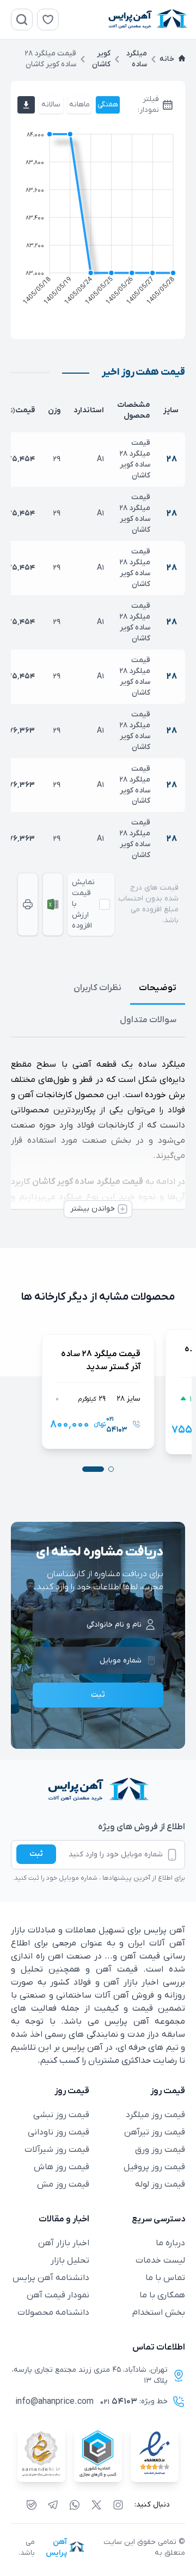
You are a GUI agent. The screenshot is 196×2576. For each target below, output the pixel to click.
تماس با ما (165, 2278)
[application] (98, 221)
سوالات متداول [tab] (148, 1020)
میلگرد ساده (136, 59)
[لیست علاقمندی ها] (48, 20)
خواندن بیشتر (93, 1209)
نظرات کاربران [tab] (97, 988)
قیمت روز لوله (160, 2184)
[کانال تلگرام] (53, 2505)
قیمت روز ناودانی (59, 2132)
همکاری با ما (162, 2295)
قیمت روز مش (63, 2184)
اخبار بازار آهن (64, 2243)
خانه (167, 59)
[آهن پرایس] (98, 1790)
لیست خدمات (160, 2260)
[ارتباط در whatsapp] (75, 2505)
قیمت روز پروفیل (154, 2167)
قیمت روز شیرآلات (57, 2150)
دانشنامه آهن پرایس (51, 2278)
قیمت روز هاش (62, 2167)
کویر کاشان (101, 59)
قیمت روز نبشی (61, 2115)
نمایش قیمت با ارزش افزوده (83, 904)
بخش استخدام (159, 2313)
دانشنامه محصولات (53, 2313)
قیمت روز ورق (160, 2150)
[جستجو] (22, 20)
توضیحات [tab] (158, 988)
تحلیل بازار (70, 2260)
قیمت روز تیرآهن (155, 2132)
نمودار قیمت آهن (58, 2295)
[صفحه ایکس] (96, 2505)
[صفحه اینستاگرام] (118, 2505)
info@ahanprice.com (54, 2402)
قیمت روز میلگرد (155, 2115)
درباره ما (170, 2243)
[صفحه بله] (32, 2505)
